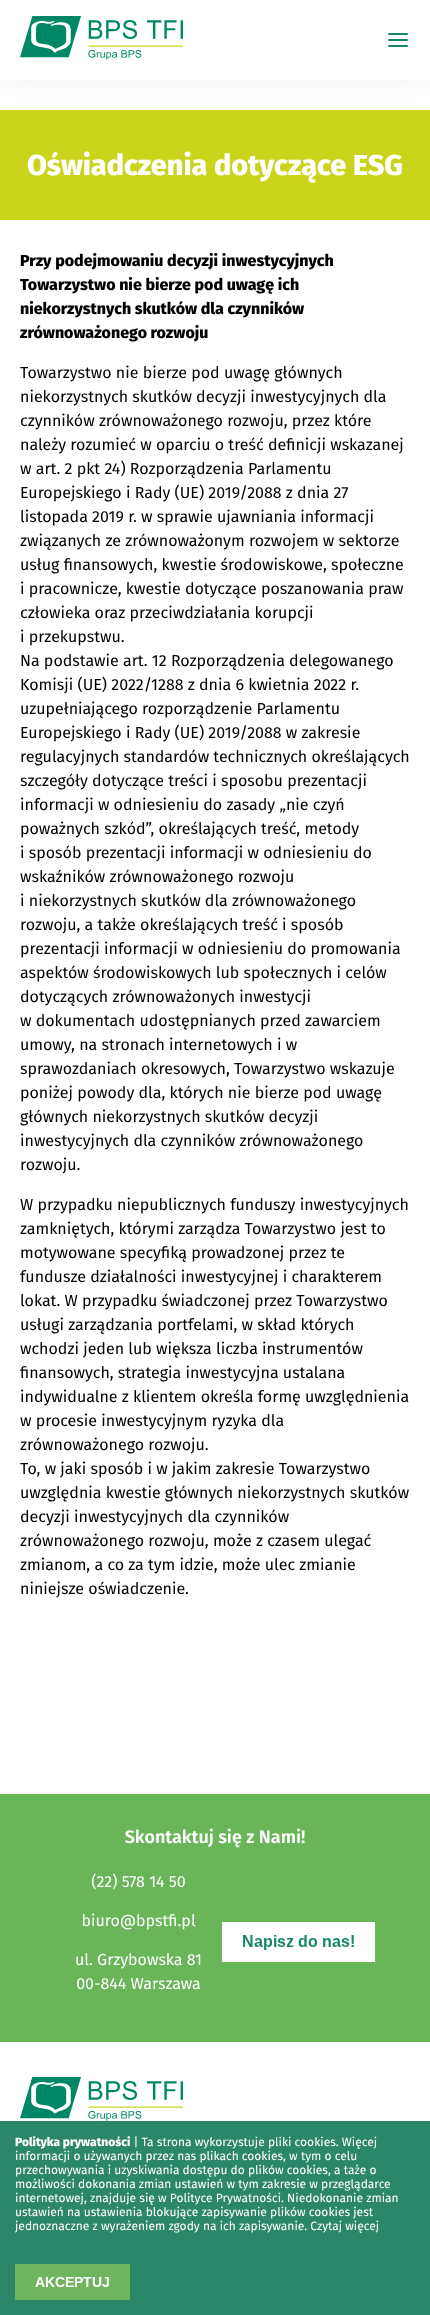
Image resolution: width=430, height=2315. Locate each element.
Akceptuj (72, 2282)
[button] (398, 40)
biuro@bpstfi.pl (138, 1921)
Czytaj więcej (344, 2227)
